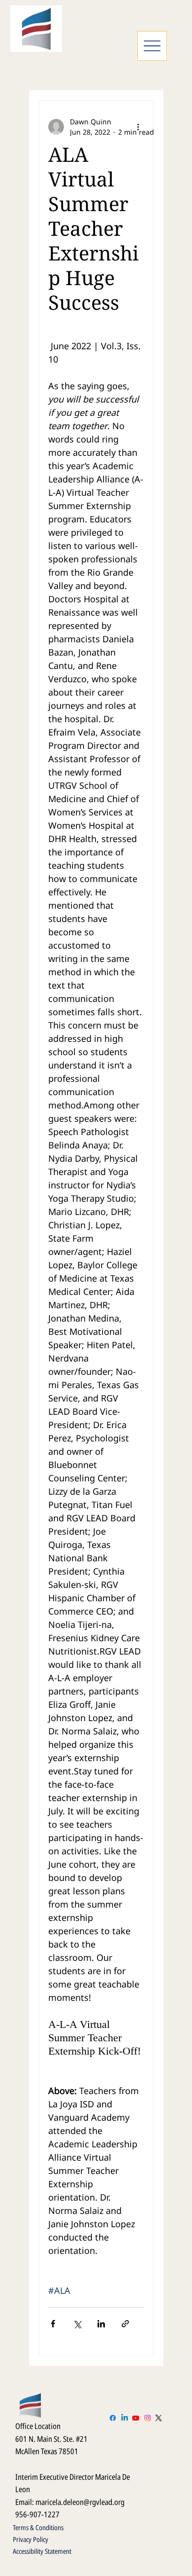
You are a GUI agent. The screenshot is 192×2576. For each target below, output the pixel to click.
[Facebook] (113, 2418)
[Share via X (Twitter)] (77, 2324)
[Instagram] (147, 2418)
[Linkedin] (124, 2418)
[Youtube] (136, 2418)
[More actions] (138, 127)
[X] (159, 2418)
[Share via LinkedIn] (101, 2324)
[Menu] (152, 46)
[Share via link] (125, 2324)
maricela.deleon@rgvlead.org (80, 2502)
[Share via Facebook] (53, 2324)
